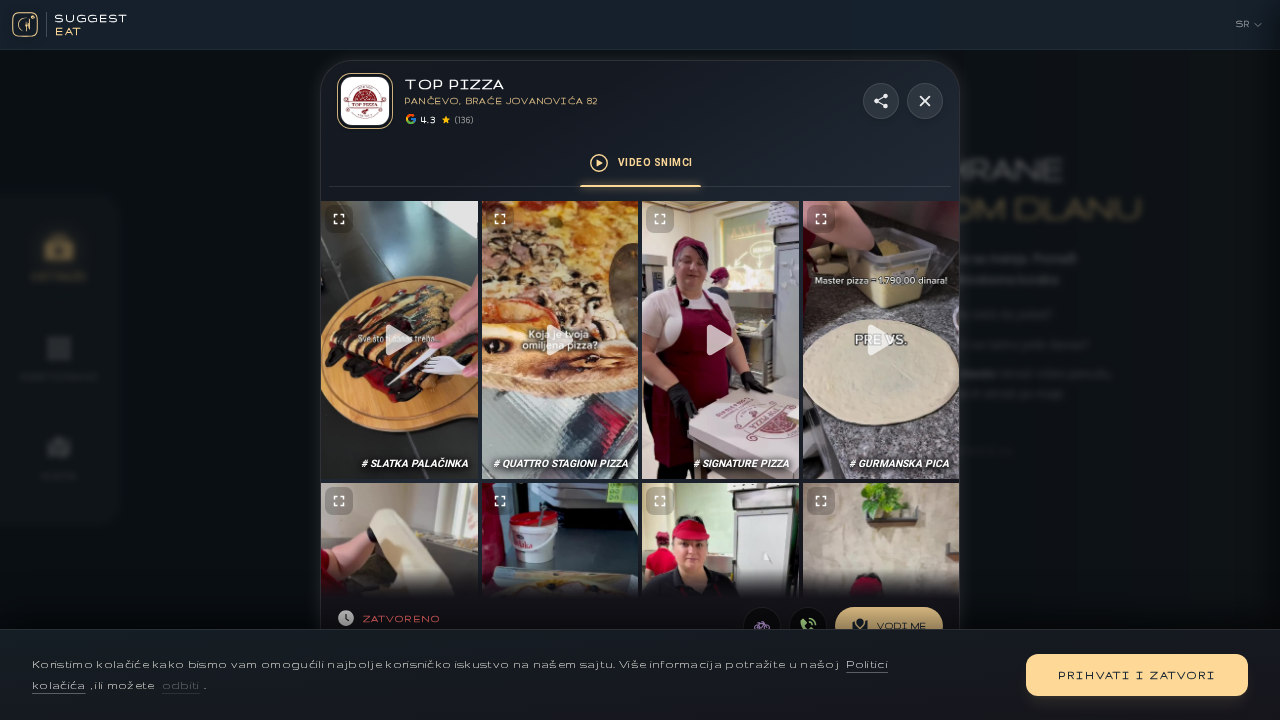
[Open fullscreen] (339, 219)
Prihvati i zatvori (1137, 675)
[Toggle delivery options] (762, 626)
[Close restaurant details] (925, 101)
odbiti (181, 685)
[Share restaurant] (881, 101)
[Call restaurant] (808, 626)
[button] (399, 340)
